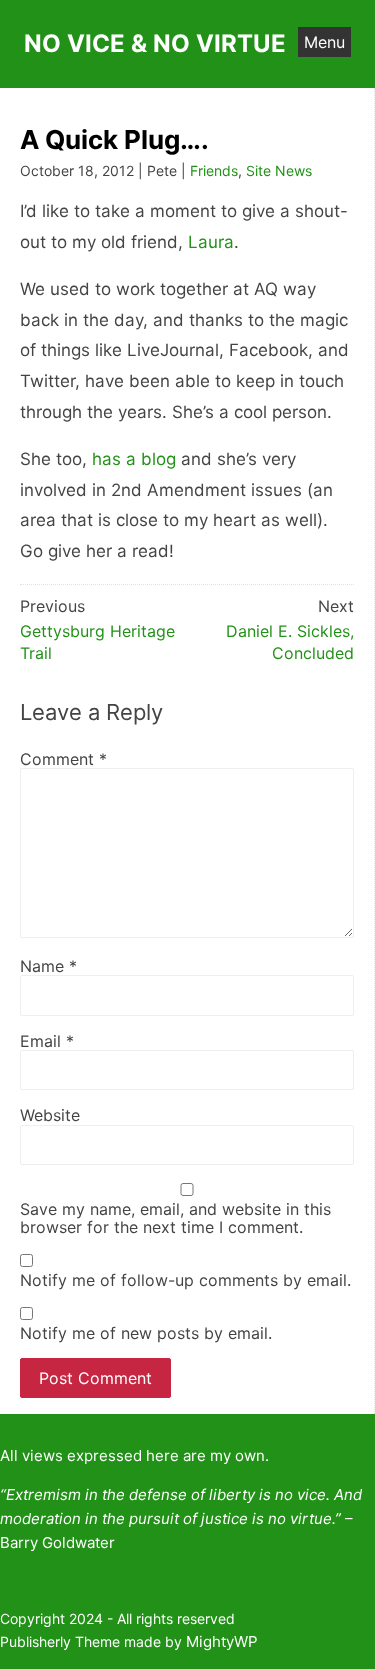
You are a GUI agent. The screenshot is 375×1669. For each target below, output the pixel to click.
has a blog (134, 459)
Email (47, 1041)
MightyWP (222, 1641)
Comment (63, 759)
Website (50, 1115)
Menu (324, 42)
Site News (279, 170)
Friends (214, 170)
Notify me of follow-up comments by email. (185, 1280)
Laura (211, 242)
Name (48, 966)
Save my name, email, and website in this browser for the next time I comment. (175, 1218)
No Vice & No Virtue (155, 43)
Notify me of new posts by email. (146, 1333)
